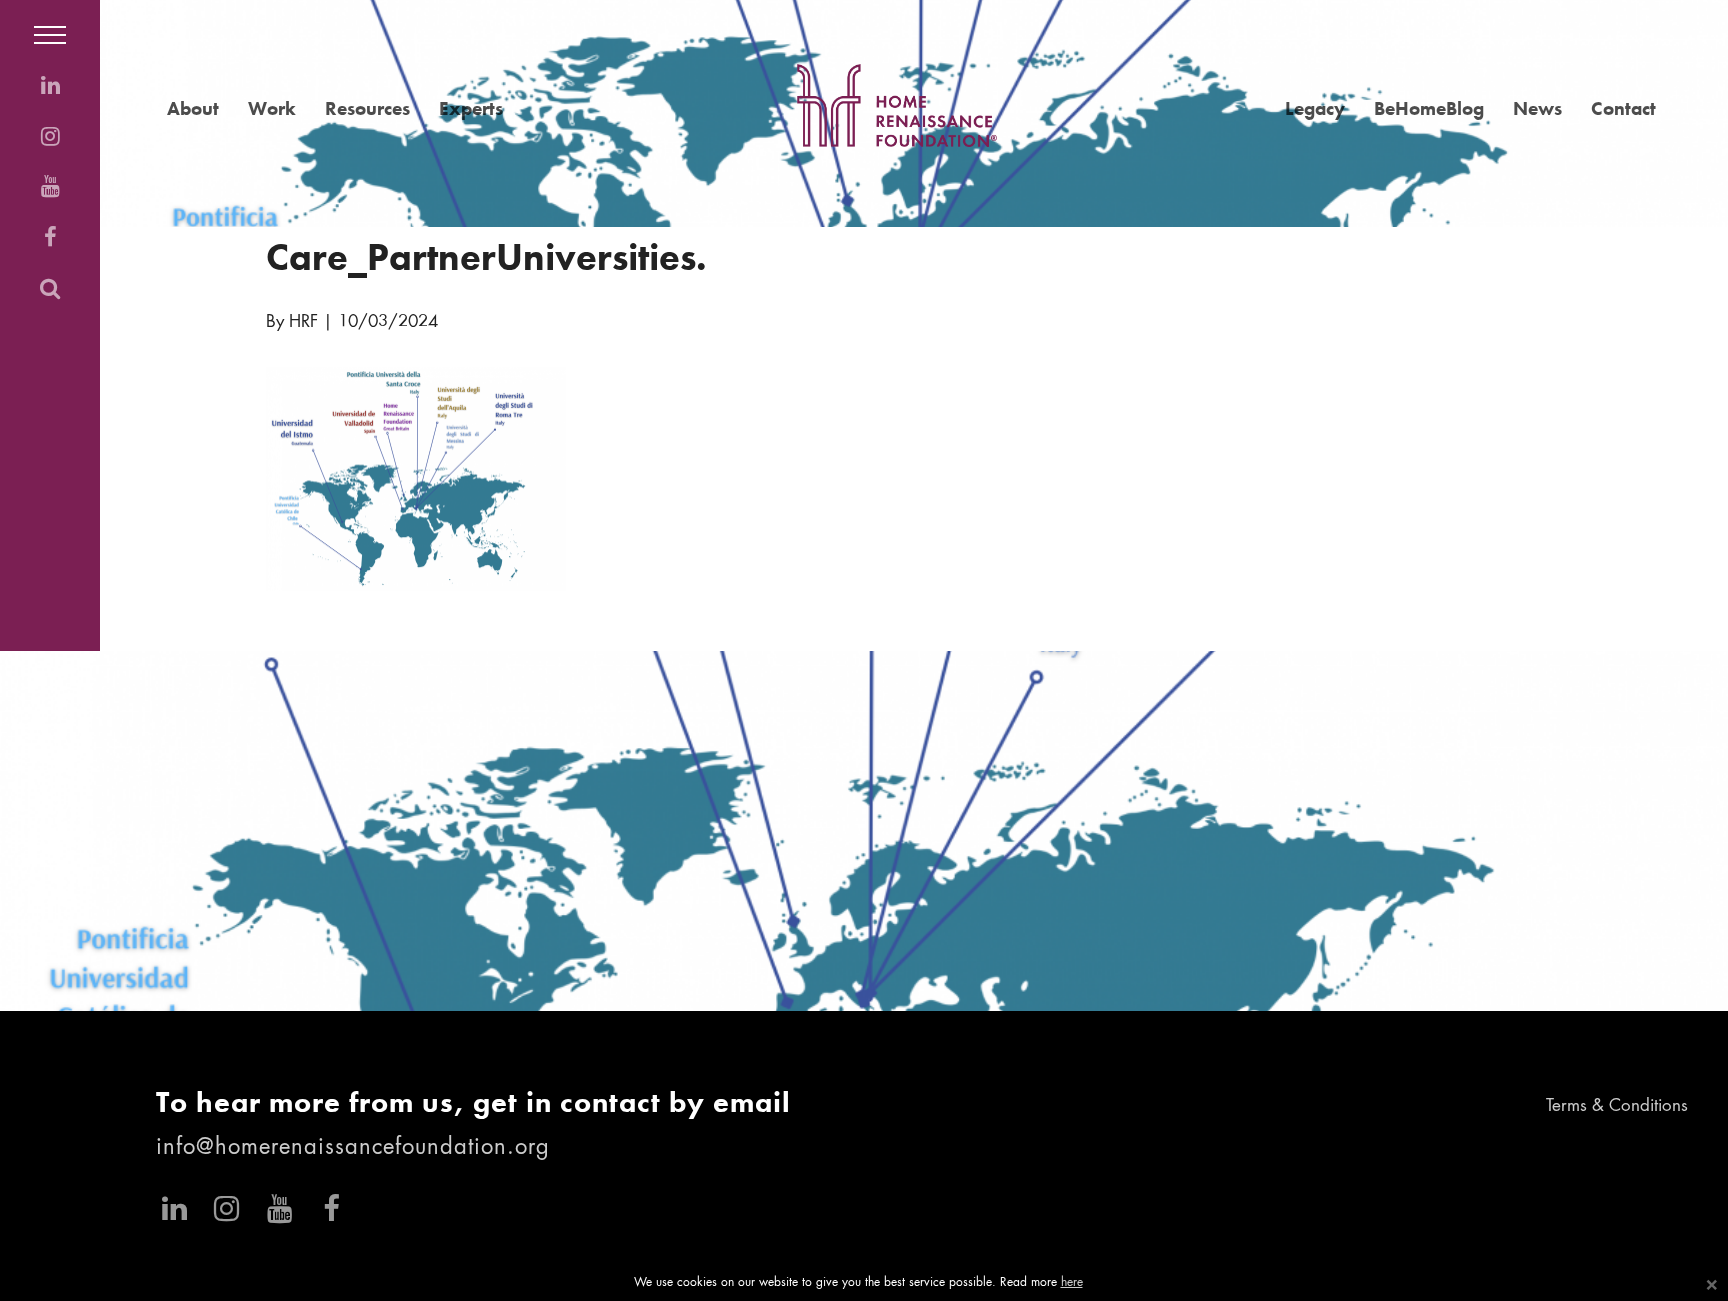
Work (272, 108)
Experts (471, 108)
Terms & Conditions (1617, 1106)
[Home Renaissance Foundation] (897, 105)
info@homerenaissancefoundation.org (353, 1148)
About (193, 108)
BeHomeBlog (1429, 108)
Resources (367, 108)
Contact (1623, 108)
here (1072, 1283)
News (1537, 108)
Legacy (1315, 108)
